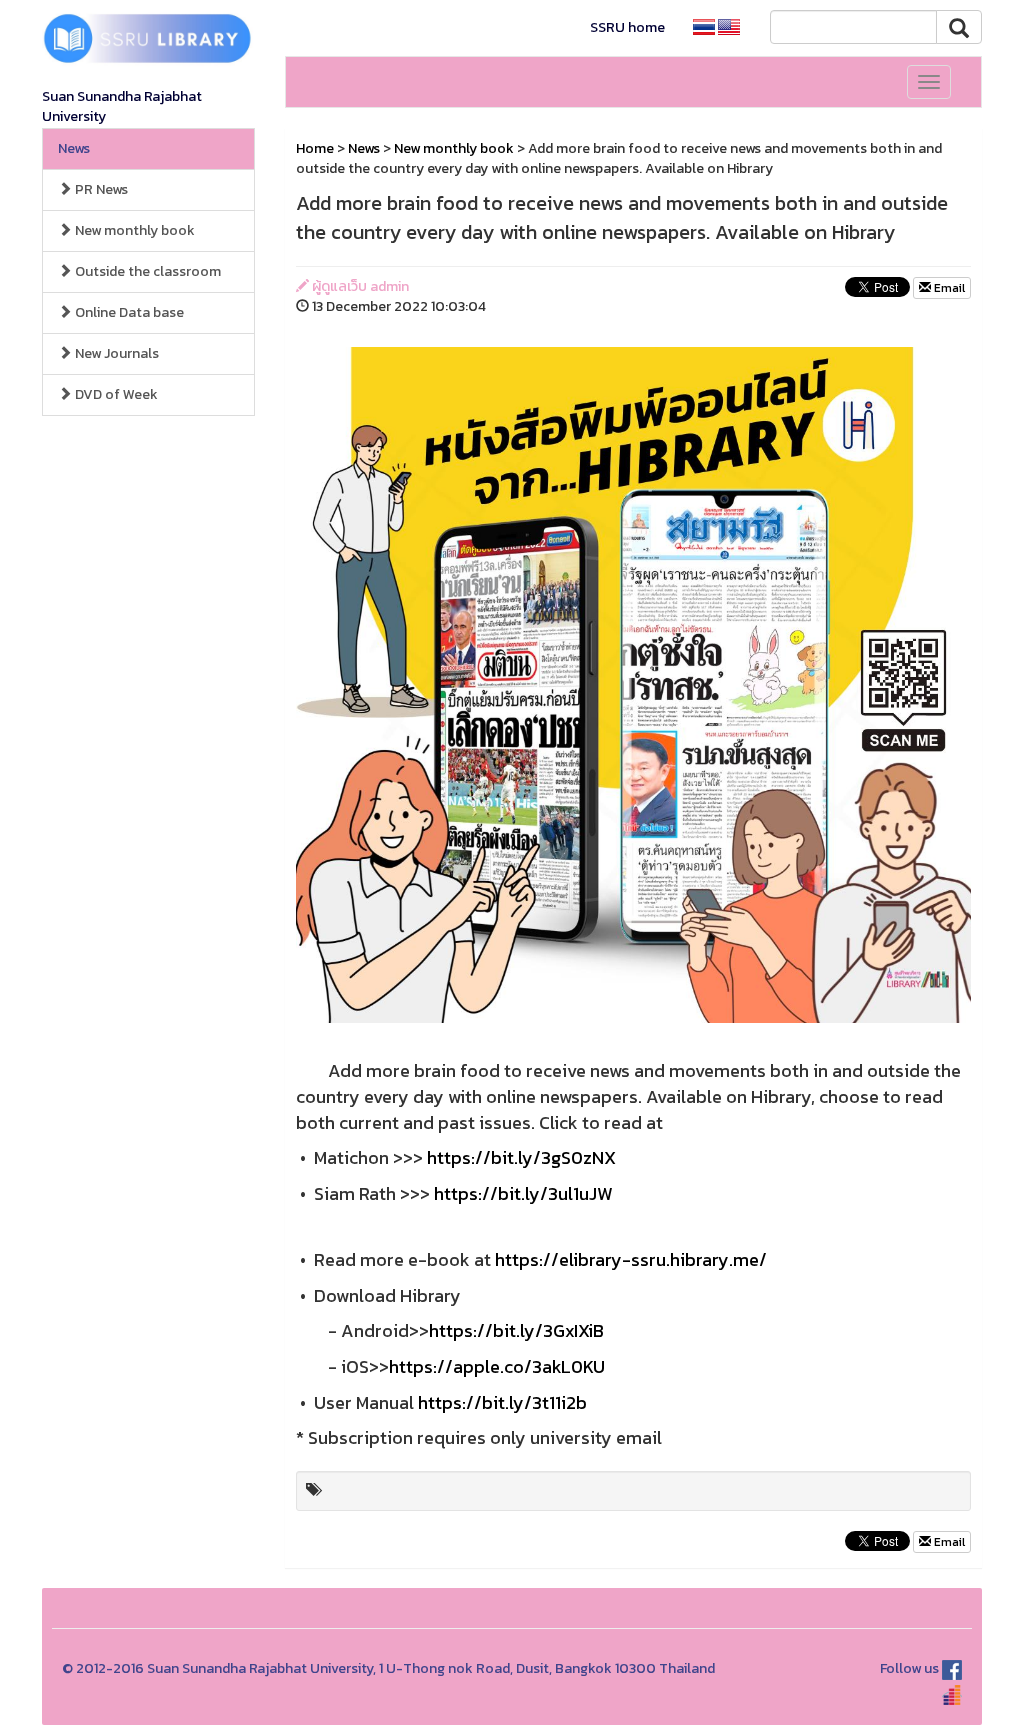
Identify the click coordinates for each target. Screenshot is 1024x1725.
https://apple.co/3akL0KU (497, 1366)
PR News (100, 189)
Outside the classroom (146, 271)
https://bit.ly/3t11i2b (502, 1402)
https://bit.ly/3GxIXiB (516, 1330)
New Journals (115, 353)
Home (315, 148)
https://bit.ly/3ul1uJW (523, 1193)
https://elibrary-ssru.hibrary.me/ (631, 1259)
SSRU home (627, 27)
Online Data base (128, 312)
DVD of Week (115, 394)
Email (948, 288)
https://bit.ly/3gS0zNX (521, 1157)
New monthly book (133, 230)
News (74, 148)
